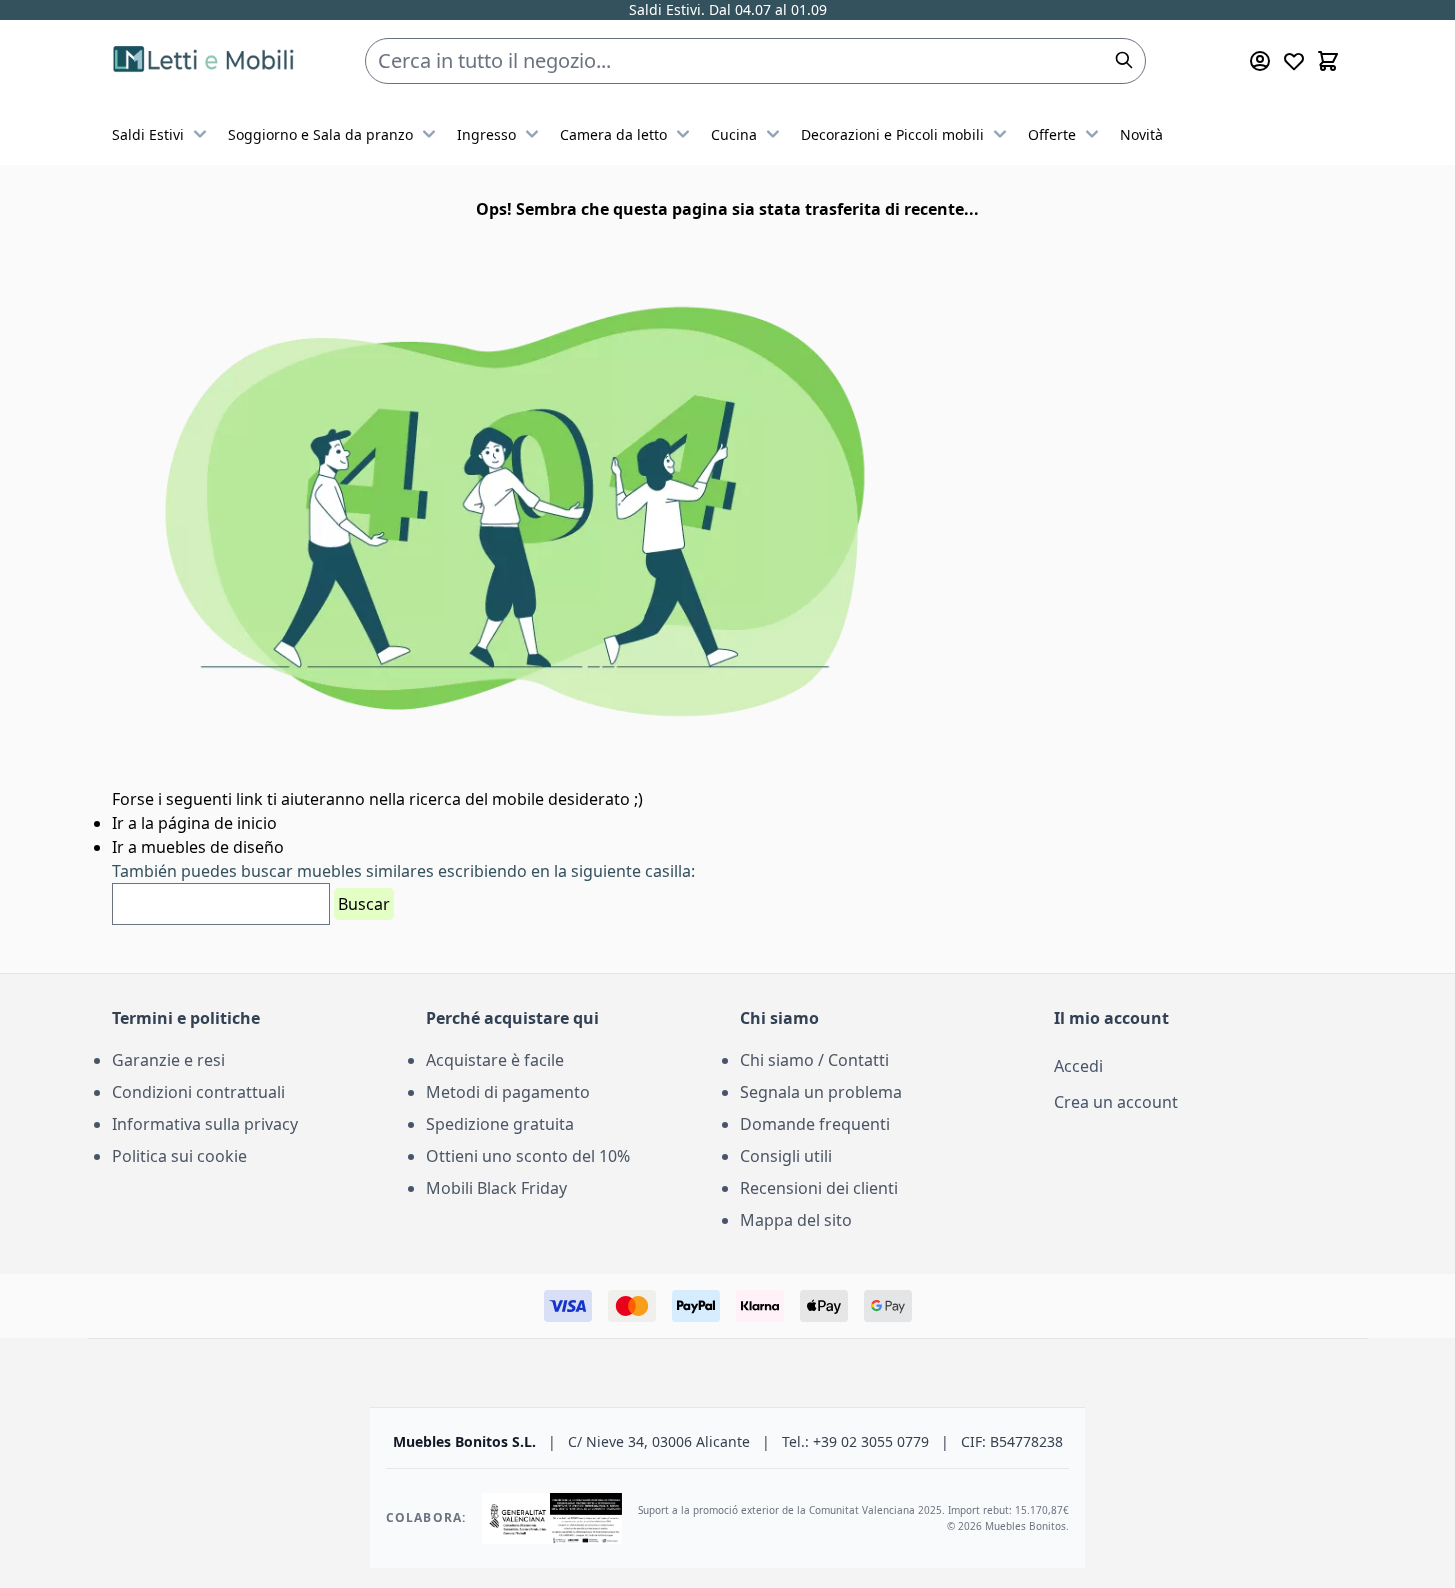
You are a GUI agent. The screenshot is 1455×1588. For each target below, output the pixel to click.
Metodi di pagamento (508, 1092)
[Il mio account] (1260, 61)
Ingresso (486, 134)
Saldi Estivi (148, 134)
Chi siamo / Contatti (814, 1060)
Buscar (364, 904)
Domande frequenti (815, 1124)
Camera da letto (613, 134)
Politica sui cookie (179, 1156)
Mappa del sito (796, 1220)
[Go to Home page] (206, 61)
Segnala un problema (821, 1092)
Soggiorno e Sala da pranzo (320, 134)
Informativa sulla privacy (205, 1124)
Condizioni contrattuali (198, 1092)
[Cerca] (1124, 60)
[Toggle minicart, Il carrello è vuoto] (1328, 61)
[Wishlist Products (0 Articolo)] (1294, 61)
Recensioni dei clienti (819, 1188)
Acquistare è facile (495, 1060)
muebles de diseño (212, 847)
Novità (1141, 134)
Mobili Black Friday (496, 1188)
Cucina (734, 134)
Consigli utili (786, 1156)
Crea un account (1116, 1102)
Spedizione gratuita (500, 1124)
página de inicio (217, 823)
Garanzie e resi (168, 1060)
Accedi (1078, 1066)
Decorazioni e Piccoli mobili (892, 134)
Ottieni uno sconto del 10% (528, 1156)
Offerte (1052, 134)
